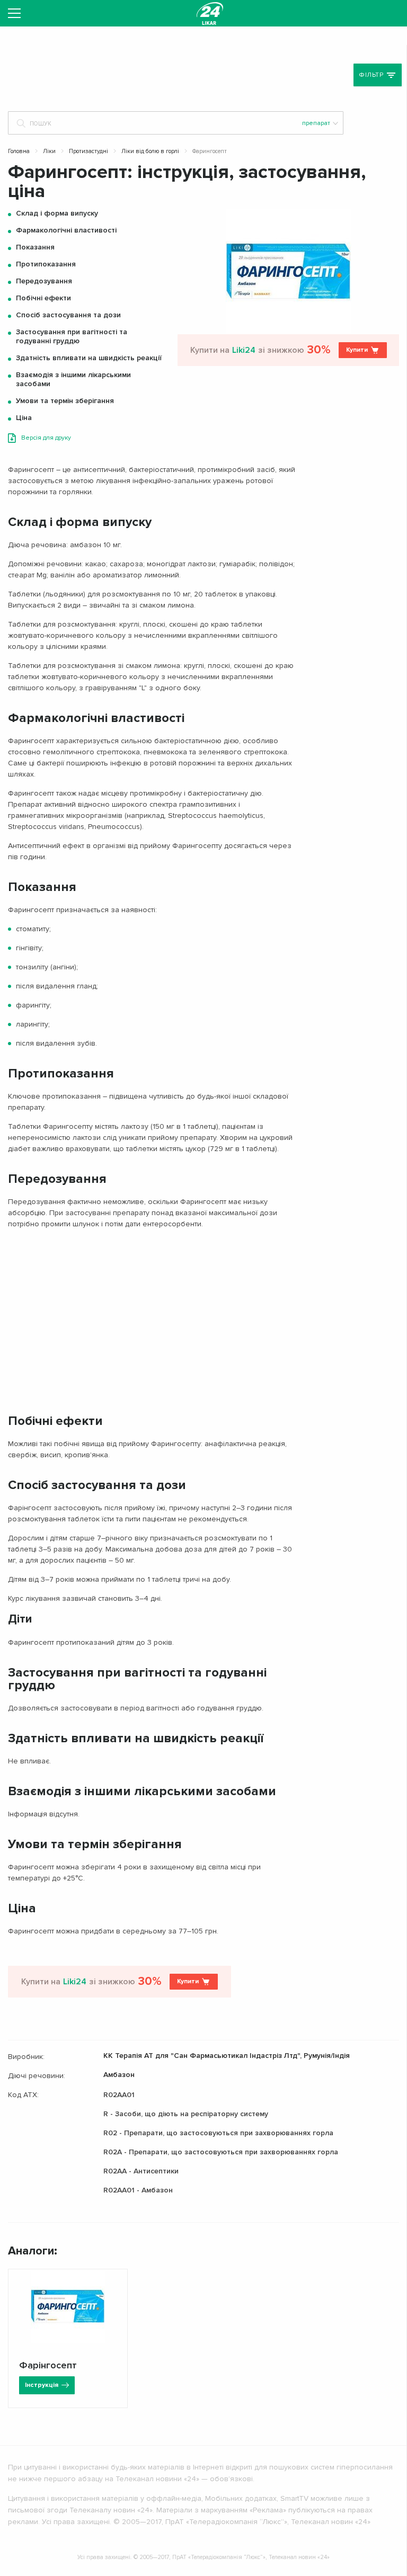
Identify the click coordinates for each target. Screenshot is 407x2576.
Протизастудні (89, 151)
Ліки (49, 151)
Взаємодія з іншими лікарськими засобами (73, 379)
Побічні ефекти (43, 298)
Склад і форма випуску (57, 213)
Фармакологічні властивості (66, 230)
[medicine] (210, 13)
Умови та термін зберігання (65, 401)
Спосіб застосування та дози (68, 315)
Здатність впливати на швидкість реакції (89, 358)
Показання (35, 247)
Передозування (44, 281)
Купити (357, 350)
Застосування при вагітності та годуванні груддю (72, 336)
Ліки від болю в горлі (150, 151)
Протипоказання (46, 264)
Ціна (24, 418)
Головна (19, 151)
